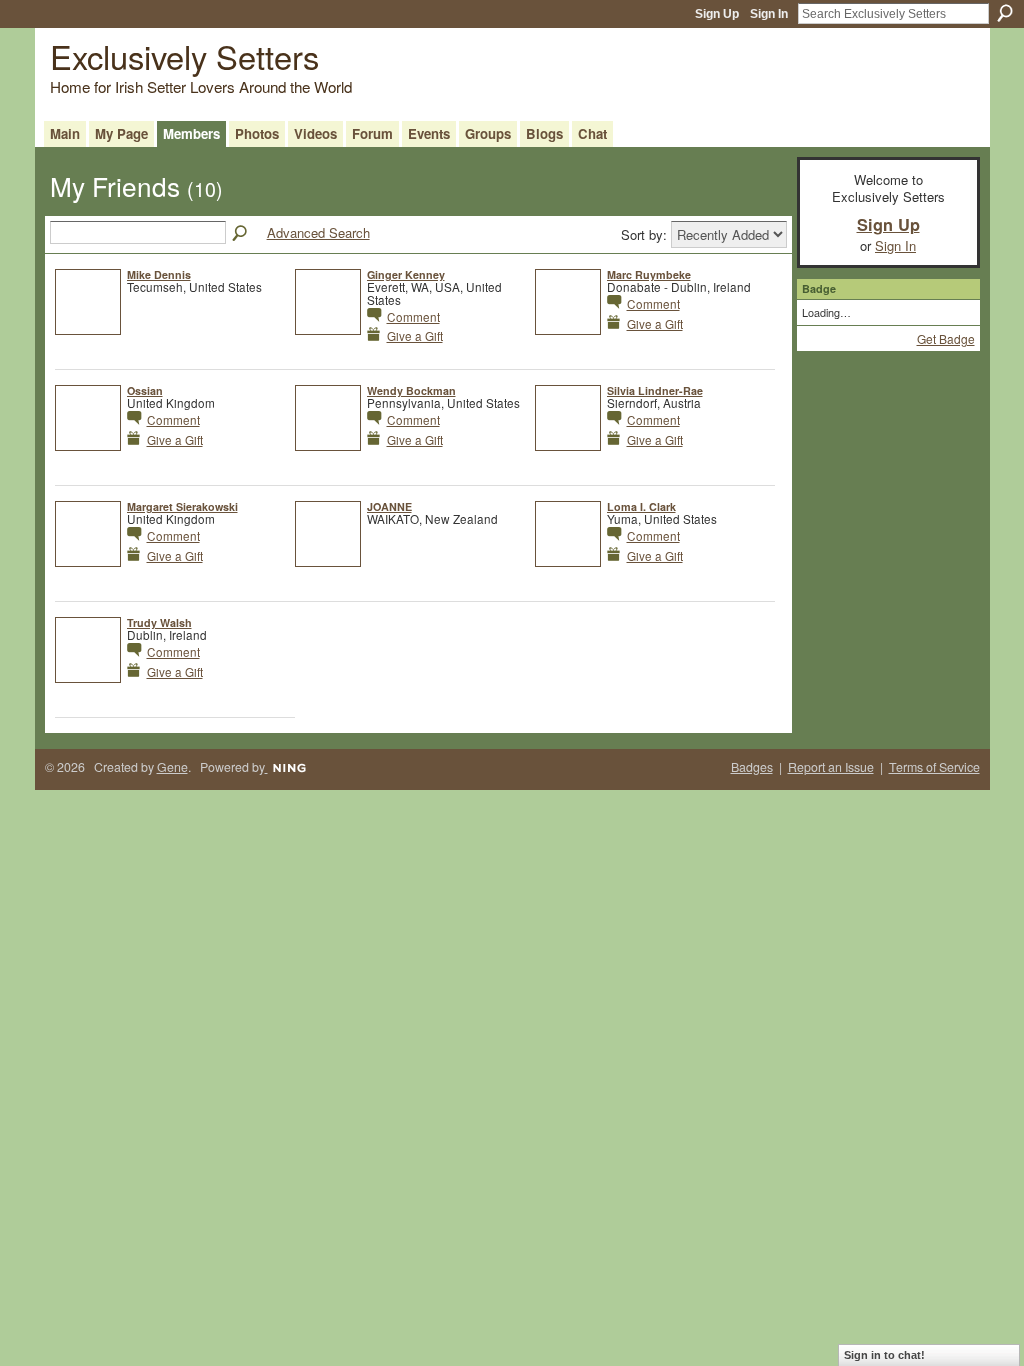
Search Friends (241, 234)
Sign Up (717, 14)
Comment (413, 316)
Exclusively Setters (184, 55)
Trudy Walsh (159, 622)
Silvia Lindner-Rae (655, 390)
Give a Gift (415, 335)
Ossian (145, 390)
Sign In (769, 14)
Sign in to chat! (884, 1355)
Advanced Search (318, 232)
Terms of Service (934, 767)
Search (1005, 13)
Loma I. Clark (641, 506)
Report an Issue (831, 767)
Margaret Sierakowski (182, 506)
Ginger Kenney (406, 274)
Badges (752, 767)
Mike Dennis (159, 274)
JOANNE (389, 506)
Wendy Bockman (411, 390)
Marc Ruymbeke (649, 274)
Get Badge (946, 338)
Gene (172, 767)
